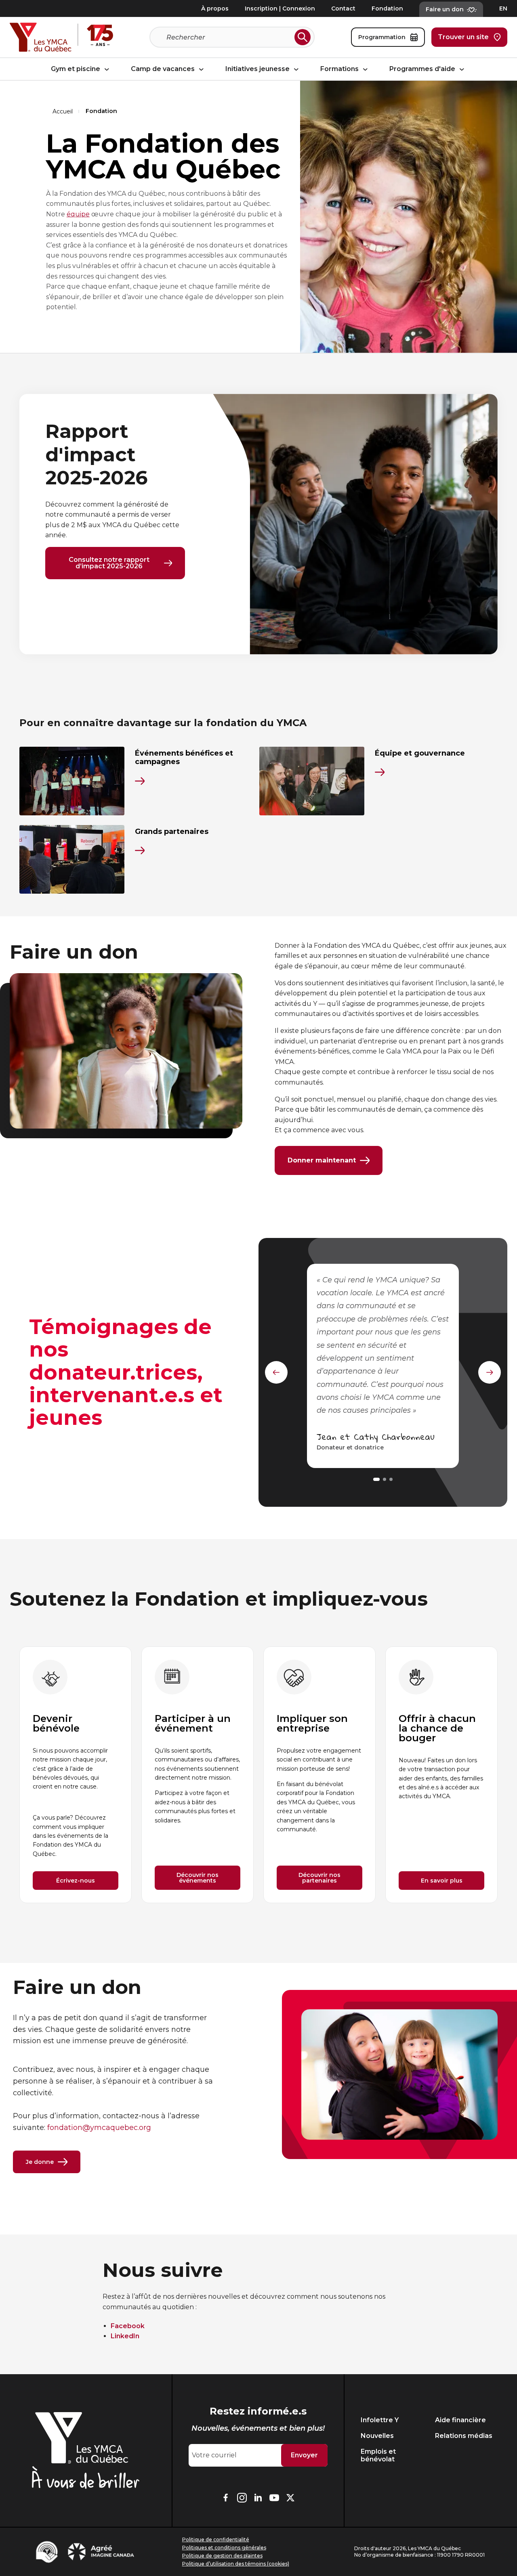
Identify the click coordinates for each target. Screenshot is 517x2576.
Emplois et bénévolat (378, 2455)
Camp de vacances (164, 69)
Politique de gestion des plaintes (222, 2556)
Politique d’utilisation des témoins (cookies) (236, 2564)
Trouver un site (463, 37)
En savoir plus (442, 1881)
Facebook (128, 2326)
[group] (76, 1775)
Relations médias (464, 2436)
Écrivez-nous (76, 1881)
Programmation (382, 37)
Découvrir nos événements (198, 1878)
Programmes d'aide (423, 69)
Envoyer (304, 2455)
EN (503, 8)
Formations (340, 69)
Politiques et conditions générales (224, 2548)
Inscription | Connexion (280, 8)
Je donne (40, 2162)
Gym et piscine (76, 69)
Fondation (387, 8)
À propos (215, 8)
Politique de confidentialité (216, 2539)
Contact (343, 8)
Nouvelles (377, 2436)
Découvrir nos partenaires (319, 1878)
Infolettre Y (380, 2420)
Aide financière (460, 2420)
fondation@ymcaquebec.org (99, 2128)
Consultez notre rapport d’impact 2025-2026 (109, 563)
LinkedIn (125, 2336)
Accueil (63, 111)
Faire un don (445, 9)
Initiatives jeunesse (258, 69)
